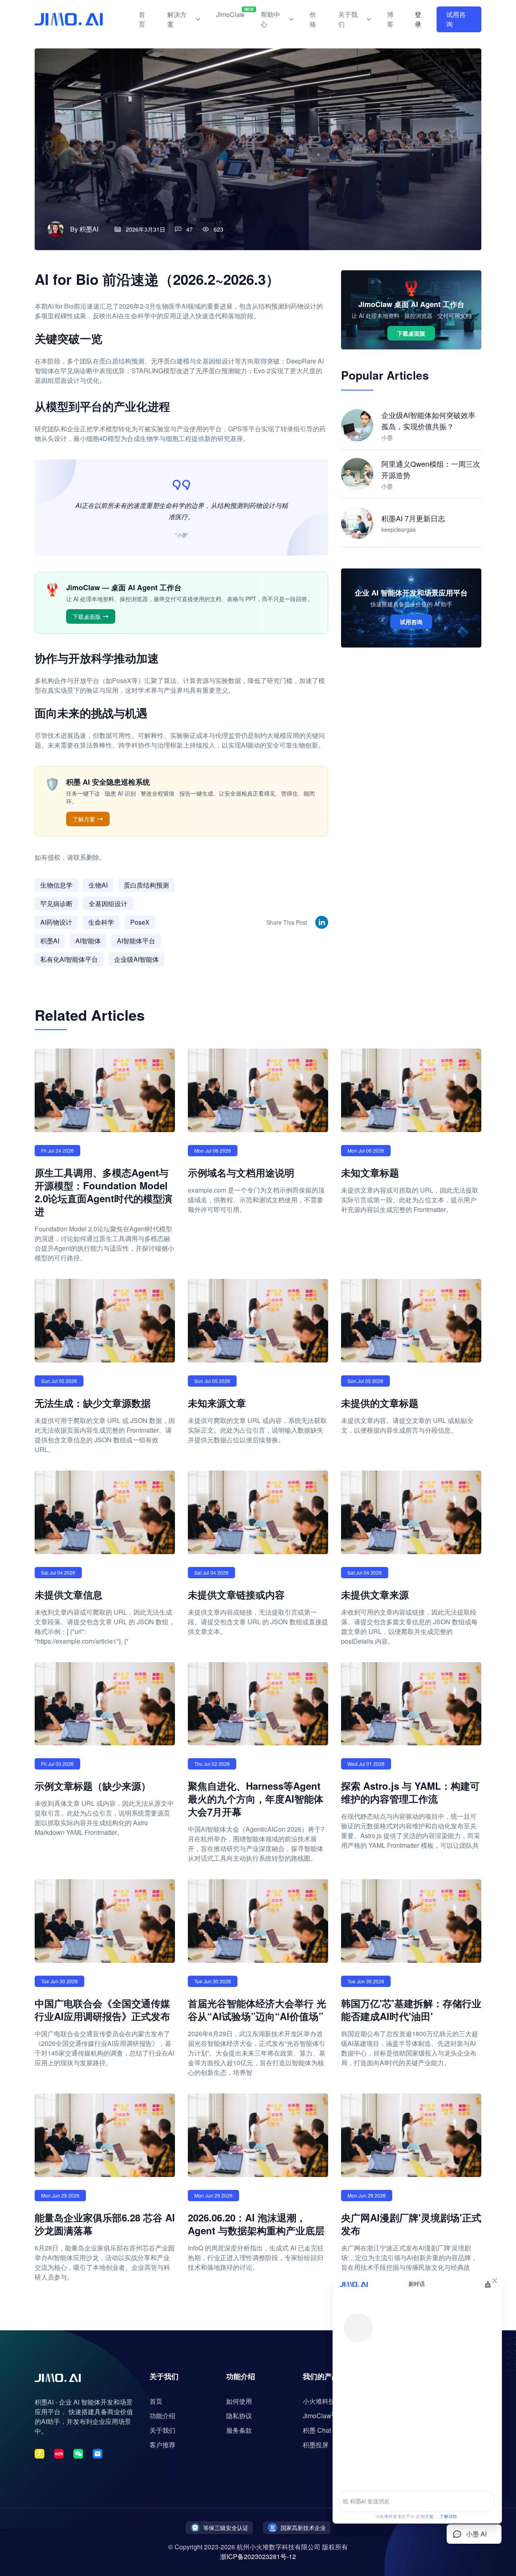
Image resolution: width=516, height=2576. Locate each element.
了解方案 (84, 819)
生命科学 (101, 922)
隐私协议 (239, 2416)
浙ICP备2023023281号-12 (258, 2556)
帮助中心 (270, 19)
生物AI (98, 885)
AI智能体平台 (136, 941)
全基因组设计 (108, 904)
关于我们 (348, 19)
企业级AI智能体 (136, 959)
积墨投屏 (316, 2445)
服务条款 (239, 2430)
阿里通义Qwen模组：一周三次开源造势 (431, 469)
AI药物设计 (56, 922)
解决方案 (177, 19)
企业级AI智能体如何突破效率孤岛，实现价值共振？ (428, 420)
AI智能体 (88, 941)
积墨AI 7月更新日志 (413, 518)
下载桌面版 (87, 616)
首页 (142, 19)
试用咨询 (456, 19)
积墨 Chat (317, 2430)
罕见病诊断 (56, 904)
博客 (390, 19)
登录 (418, 19)
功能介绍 (162, 2416)
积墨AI (89, 229)
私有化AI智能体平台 (69, 959)
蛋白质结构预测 (146, 885)
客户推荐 (162, 2445)
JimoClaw (230, 13)
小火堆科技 (319, 2401)
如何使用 (239, 2401)
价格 (313, 19)
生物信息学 (56, 885)
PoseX (140, 922)
